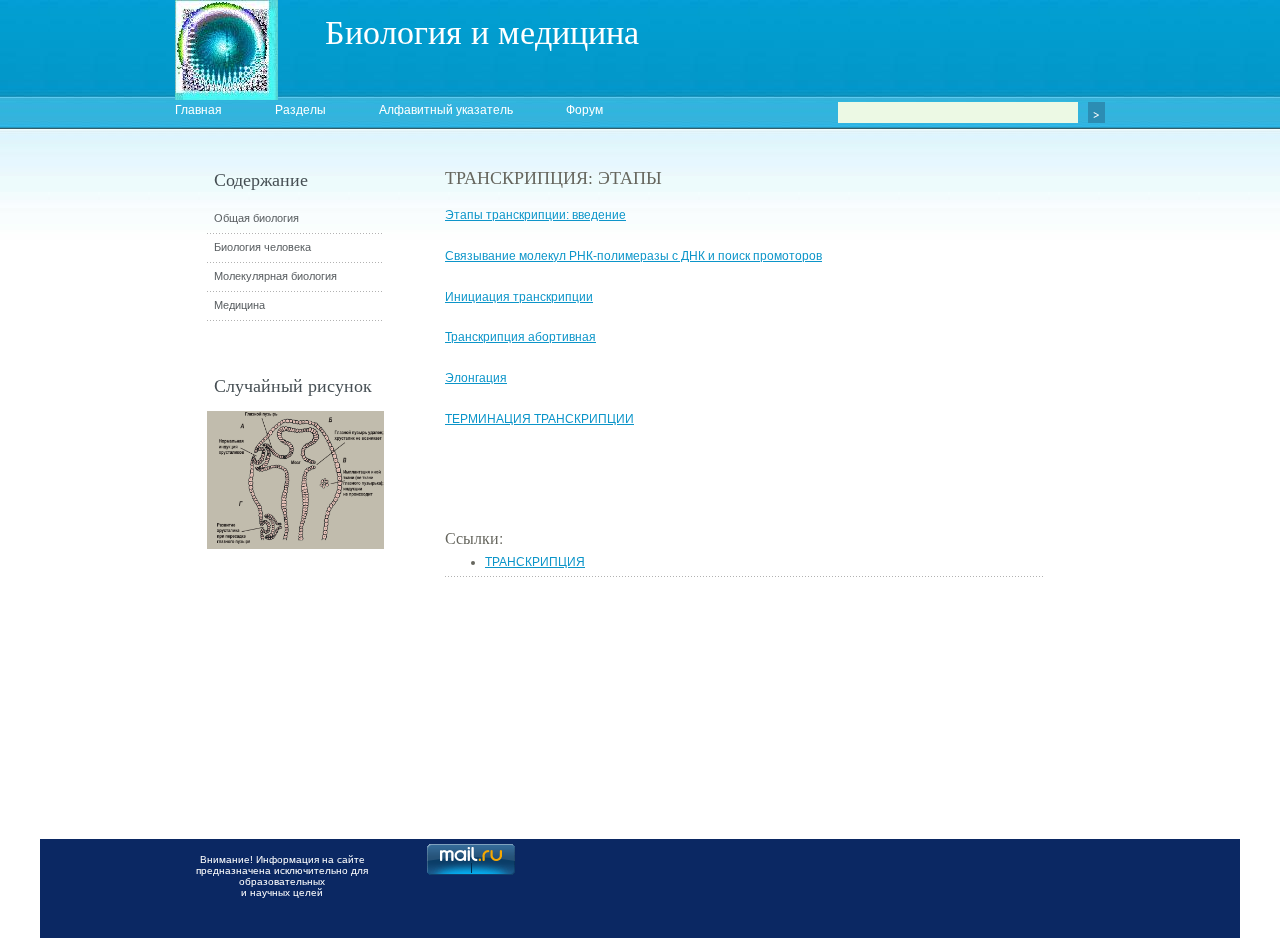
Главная (198, 110)
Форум (584, 110)
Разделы (300, 110)
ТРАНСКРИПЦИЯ (535, 562)
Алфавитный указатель (446, 110)
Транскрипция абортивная (520, 337)
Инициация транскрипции (519, 297)
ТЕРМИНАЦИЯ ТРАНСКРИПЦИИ (539, 419)
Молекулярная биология (275, 276)
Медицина (239, 305)
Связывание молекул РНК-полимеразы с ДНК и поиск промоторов (633, 256)
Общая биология (256, 218)
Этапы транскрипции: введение (535, 215)
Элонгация (476, 378)
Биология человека (262, 247)
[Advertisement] (1155, 525)
